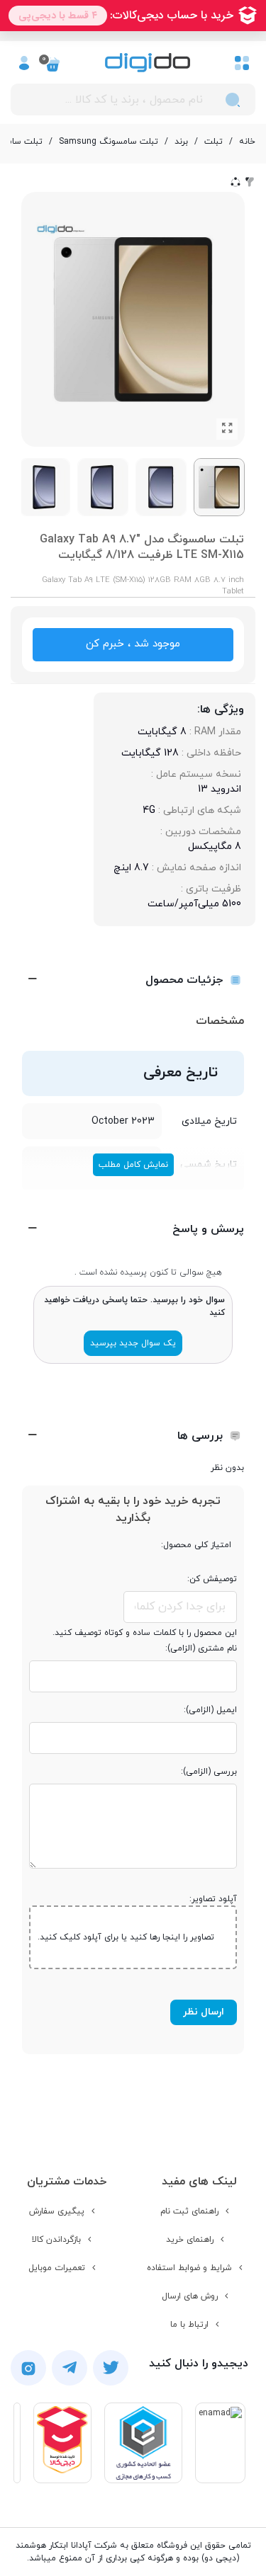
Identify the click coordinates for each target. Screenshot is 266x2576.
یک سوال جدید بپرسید (133, 1343)
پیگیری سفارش (57, 2211)
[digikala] (62, 2443)
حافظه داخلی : (210, 753)
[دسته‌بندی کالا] (242, 62)
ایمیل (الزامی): (210, 1710)
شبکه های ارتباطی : (198, 810)
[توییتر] (111, 2368)
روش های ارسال (190, 2296)
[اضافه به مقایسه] (250, 181)
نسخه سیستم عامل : (195, 774)
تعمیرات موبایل (57, 2268)
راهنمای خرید (190, 2240)
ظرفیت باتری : (210, 889)
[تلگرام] (70, 2368)
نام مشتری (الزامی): (201, 1648)
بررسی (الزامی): (209, 1772)
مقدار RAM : (214, 732)
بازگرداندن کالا (56, 2240)
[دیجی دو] (148, 63)
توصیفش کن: (212, 1579)
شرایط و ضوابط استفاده (189, 2268)
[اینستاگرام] (28, 2368)
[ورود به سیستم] (24, 62)
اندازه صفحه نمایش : (195, 868)
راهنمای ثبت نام (189, 2211)
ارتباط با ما (189, 2325)
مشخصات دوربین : (199, 832)
